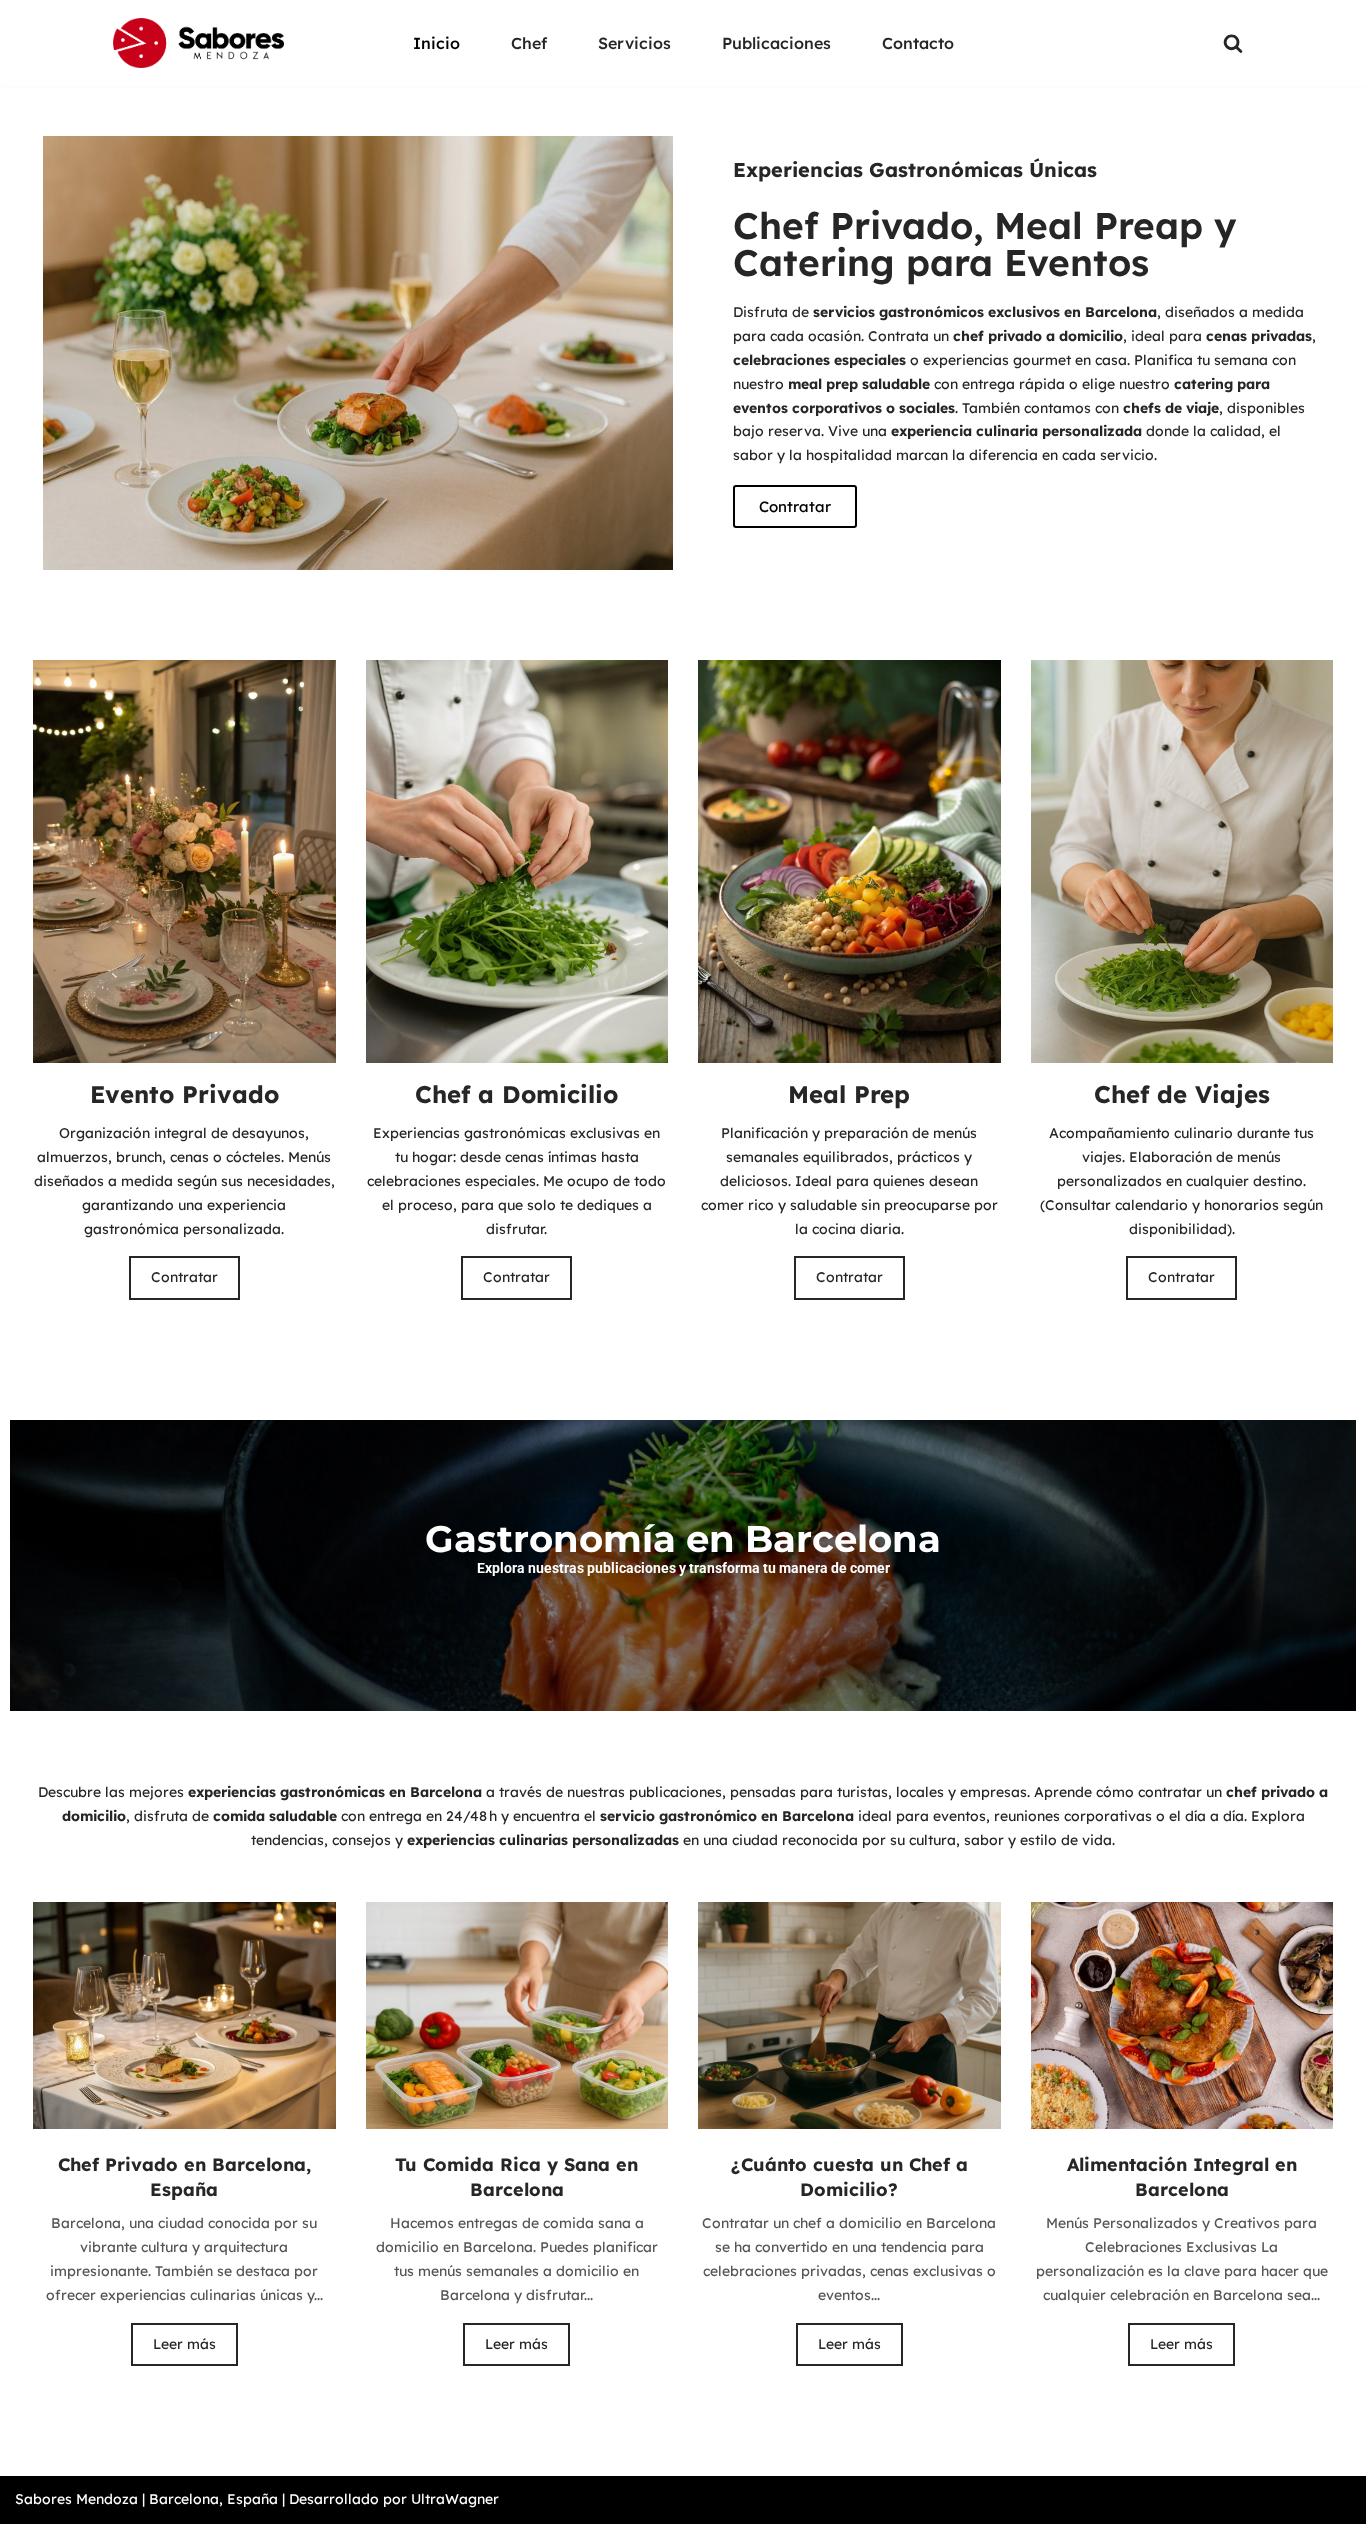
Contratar (184, 1277)
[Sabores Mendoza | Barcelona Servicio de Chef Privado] (198, 43)
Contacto (918, 43)
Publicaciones (776, 43)
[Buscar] (1233, 43)
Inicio (436, 43)
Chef (529, 43)
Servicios (634, 43)
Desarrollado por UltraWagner (394, 2499)
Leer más (184, 2344)
